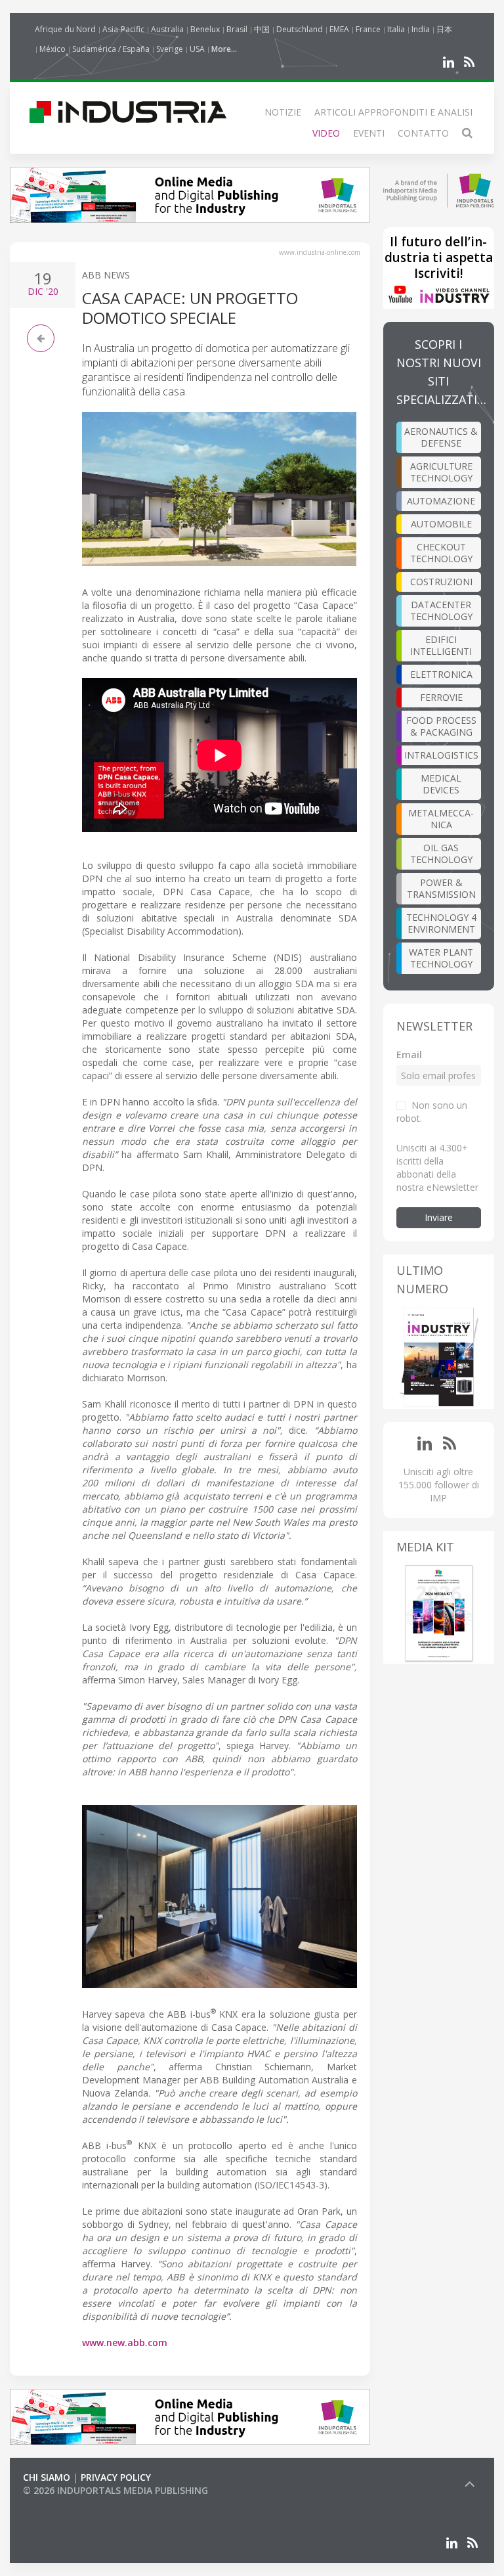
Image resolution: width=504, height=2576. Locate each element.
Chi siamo (47, 2477)
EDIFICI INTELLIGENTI (441, 645)
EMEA (339, 29)
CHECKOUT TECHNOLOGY (441, 553)
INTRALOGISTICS (441, 755)
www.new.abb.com (125, 2343)
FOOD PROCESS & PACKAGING (441, 726)
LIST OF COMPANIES (68, 2503)
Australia (167, 29)
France (368, 29)
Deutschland (300, 29)
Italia (396, 29)
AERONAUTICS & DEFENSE (441, 437)
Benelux (205, 29)
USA (197, 49)
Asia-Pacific (123, 29)
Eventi (369, 133)
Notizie (283, 112)
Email (409, 1055)
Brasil (237, 29)
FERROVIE (441, 697)
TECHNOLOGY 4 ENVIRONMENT (441, 923)
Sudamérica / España (111, 49)
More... (224, 49)
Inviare (439, 1217)
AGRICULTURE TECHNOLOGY (441, 472)
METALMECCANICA (441, 819)
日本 (444, 29)
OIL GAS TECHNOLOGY (441, 854)
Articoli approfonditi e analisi (393, 112)
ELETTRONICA (441, 674)
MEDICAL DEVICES (441, 784)
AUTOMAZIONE (441, 501)
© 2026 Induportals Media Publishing (115, 2490)
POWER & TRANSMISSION (441, 888)
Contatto (423, 133)
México (52, 49)
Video (326, 133)
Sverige (170, 49)
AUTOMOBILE (441, 524)
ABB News (106, 275)
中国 (262, 29)
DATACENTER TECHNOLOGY (441, 611)
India (421, 29)
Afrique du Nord (65, 29)
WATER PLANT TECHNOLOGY (441, 958)
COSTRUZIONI (441, 582)
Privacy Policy (116, 2477)
